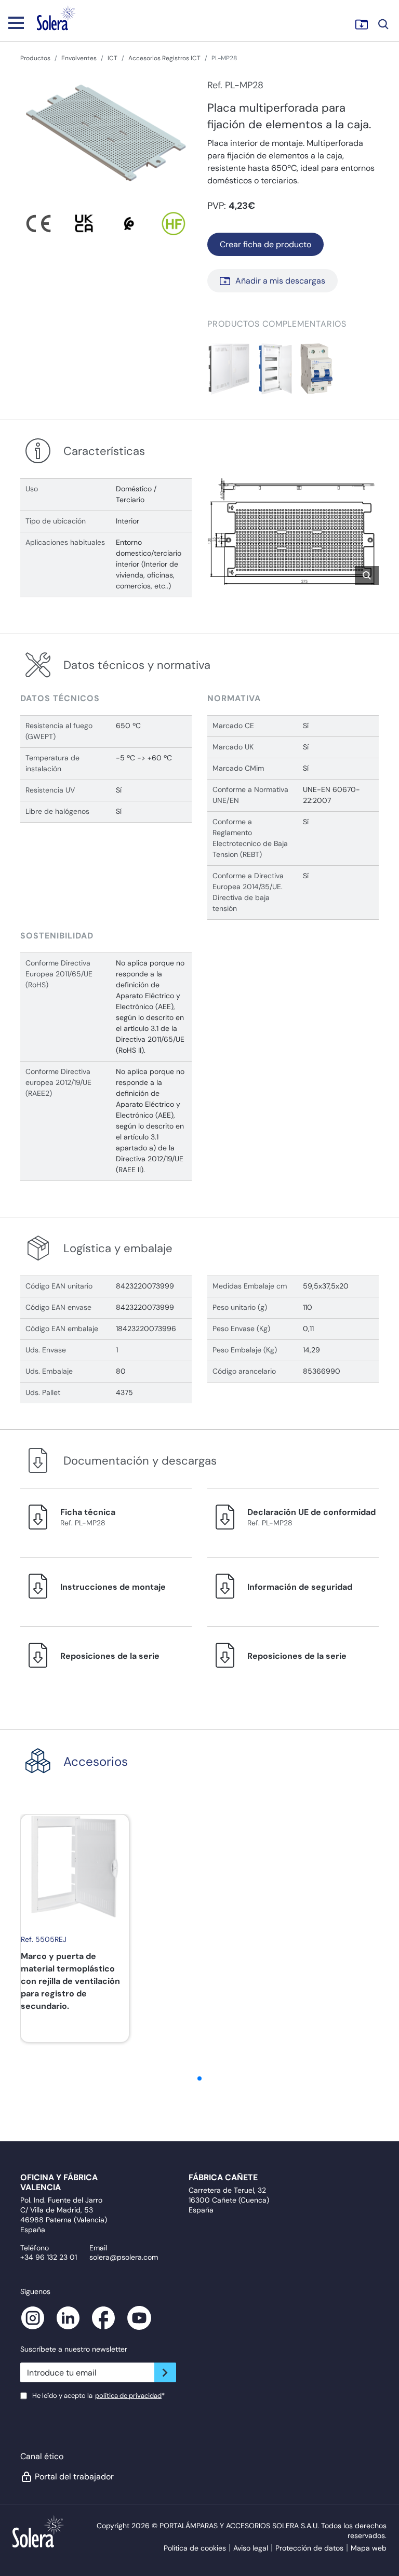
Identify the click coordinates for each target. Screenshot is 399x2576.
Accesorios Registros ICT (164, 58)
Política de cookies (195, 2548)
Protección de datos (309, 2548)
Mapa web (369, 2548)
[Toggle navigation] (16, 22)
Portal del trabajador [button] (74, 2477)
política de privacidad (128, 2396)
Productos (35, 58)
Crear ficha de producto (265, 244)
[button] (229, 369)
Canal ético (42, 2456)
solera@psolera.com (124, 2257)
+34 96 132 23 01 (49, 2257)
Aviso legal (251, 2548)
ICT (112, 58)
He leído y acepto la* (98, 2396)
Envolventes (79, 58)
